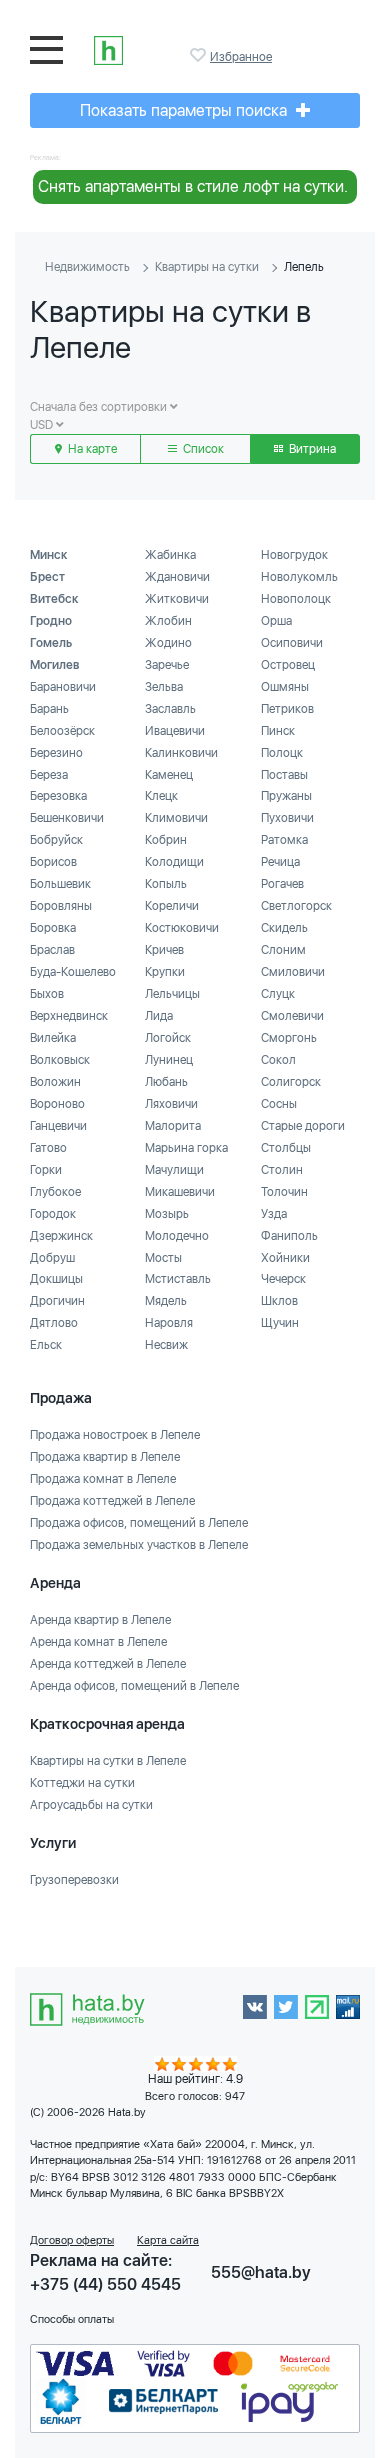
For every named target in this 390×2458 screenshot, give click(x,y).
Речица (280, 862)
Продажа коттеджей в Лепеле (112, 1501)
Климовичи (176, 818)
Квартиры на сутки (207, 267)
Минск (49, 555)
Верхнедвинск (69, 1016)
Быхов (47, 994)
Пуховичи (287, 818)
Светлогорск (296, 906)
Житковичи (177, 599)
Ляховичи (171, 1104)
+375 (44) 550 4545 (105, 2284)
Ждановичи (177, 577)
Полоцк (282, 753)
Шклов (279, 1301)
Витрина (311, 449)
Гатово (48, 1148)
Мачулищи (174, 1170)
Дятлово (54, 1323)
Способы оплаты (72, 2319)
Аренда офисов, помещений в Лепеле (134, 1686)
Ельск (46, 1345)
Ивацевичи (175, 731)
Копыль (166, 884)
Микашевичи (180, 1192)
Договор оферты (72, 2240)
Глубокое (55, 1192)
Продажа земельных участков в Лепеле (139, 1545)
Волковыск (60, 1060)
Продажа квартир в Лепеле (105, 1457)
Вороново (57, 1104)
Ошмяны (285, 687)
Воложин (55, 1082)
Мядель (166, 1301)
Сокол (278, 1060)
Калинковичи (181, 753)
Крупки (165, 972)
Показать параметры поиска (185, 110)
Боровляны (61, 906)
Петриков (287, 709)
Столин (282, 1170)
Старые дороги (303, 1126)
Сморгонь (289, 1038)
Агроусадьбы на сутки (91, 1805)
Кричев (164, 950)
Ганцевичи (58, 1126)
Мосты (163, 1258)
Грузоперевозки (74, 1880)
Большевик (60, 884)
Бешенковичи (67, 818)
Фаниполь (289, 1236)
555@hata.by (261, 2272)
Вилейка (53, 1038)
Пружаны (286, 796)
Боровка (53, 928)
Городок (53, 1214)
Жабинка (170, 555)
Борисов (53, 862)
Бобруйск (56, 840)
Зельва (164, 687)
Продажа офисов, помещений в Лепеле (139, 1523)
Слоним (283, 950)
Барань (49, 709)
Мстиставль (178, 1279)
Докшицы (56, 1279)
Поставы (284, 775)
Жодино (168, 643)
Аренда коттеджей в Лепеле (108, 1664)
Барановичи (63, 687)
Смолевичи (292, 1016)
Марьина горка (186, 1148)
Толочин (284, 1192)
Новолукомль (299, 577)
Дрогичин (57, 1301)
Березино (56, 753)
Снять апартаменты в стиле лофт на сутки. (193, 186)
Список (202, 449)
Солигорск (291, 1082)
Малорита (173, 1126)
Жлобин (168, 621)
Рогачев (282, 884)
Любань (166, 1082)
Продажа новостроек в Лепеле (115, 1435)
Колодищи (174, 862)
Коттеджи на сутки (82, 1783)
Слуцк (278, 994)
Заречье (167, 665)
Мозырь (167, 1214)
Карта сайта (168, 2240)
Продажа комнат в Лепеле (103, 1479)
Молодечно (177, 1236)
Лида (159, 1016)
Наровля (169, 1323)
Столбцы (286, 1148)
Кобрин (166, 840)
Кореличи (172, 906)
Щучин (280, 1323)
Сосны (279, 1104)
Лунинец (169, 1060)
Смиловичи (293, 972)
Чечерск (283, 1279)
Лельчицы (172, 994)
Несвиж (166, 1345)
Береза (49, 775)
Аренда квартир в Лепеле (100, 1620)
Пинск (278, 731)
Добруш (52, 1258)
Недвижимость (87, 267)
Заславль (170, 709)
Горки (46, 1170)
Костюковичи (182, 928)
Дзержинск (61, 1236)
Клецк (161, 796)
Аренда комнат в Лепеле (98, 1642)
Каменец (169, 775)
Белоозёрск (62, 731)
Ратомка (284, 840)
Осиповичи (292, 643)
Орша (276, 621)
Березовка (58, 796)
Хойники (285, 1258)
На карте (91, 449)
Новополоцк (296, 599)
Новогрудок (294, 555)
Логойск (168, 1038)
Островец (288, 665)
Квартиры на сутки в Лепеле (108, 1761)
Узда (274, 1214)
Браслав (52, 950)
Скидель (284, 928)
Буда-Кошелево (73, 972)
